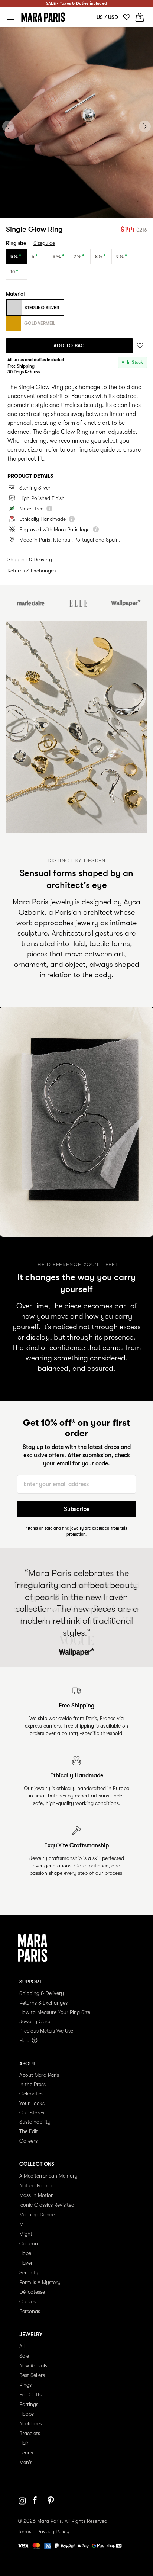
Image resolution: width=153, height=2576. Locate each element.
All (22, 2346)
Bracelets (30, 2433)
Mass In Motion (37, 2195)
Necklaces (31, 2423)
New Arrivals (33, 2365)
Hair (24, 2443)
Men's (26, 2462)
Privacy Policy (53, 2531)
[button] (62, 210)
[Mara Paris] (43, 17)
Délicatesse (32, 2292)
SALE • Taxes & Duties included (76, 4)
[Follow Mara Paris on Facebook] (37, 2501)
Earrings (29, 2404)
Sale (24, 2356)
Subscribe (77, 1509)
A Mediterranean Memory (48, 2176)
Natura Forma (35, 2185)
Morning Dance (37, 2214)
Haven (27, 2263)
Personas (30, 2311)
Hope (25, 2253)
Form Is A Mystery (40, 2282)
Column (29, 2243)
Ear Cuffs (30, 2394)
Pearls (26, 2453)
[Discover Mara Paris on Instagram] (22, 2501)
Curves (27, 2301)
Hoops (27, 2414)
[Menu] (10, 17)
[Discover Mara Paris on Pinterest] (52, 2501)
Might (26, 2234)
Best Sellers (32, 2375)
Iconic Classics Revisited (47, 2205)
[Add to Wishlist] (140, 345)
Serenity (29, 2272)
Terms (25, 2531)
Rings (25, 2385)
